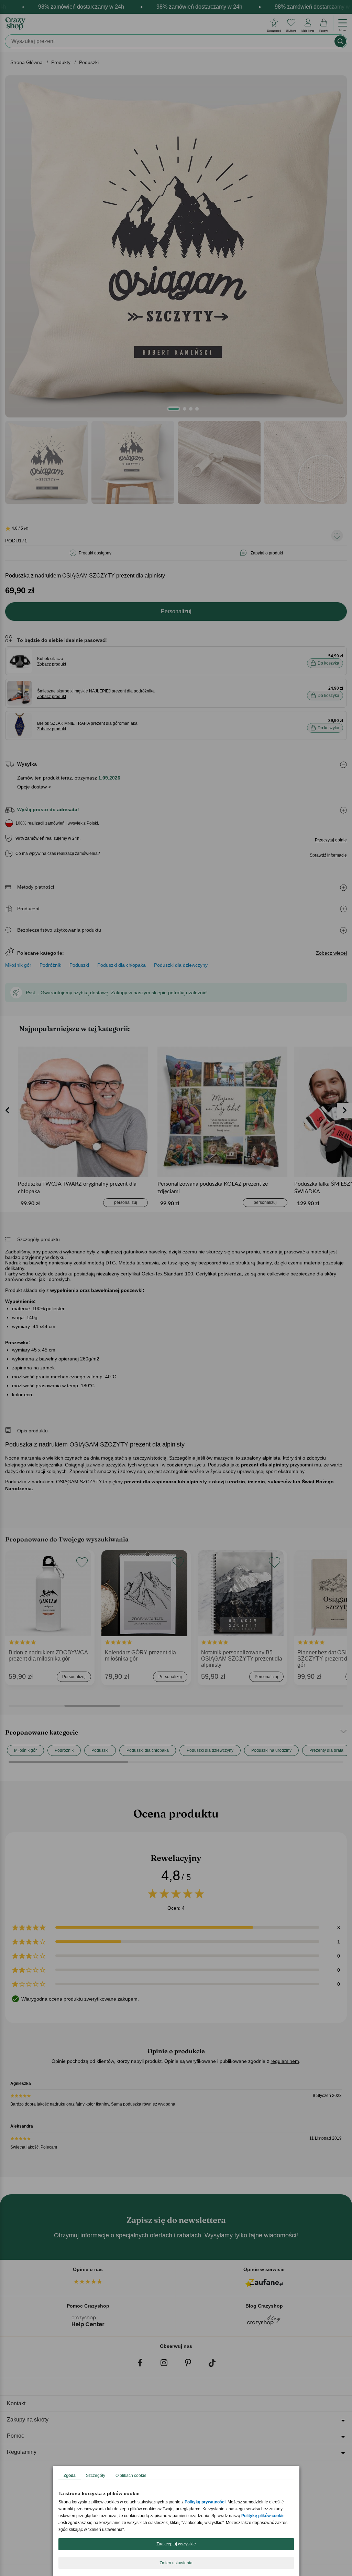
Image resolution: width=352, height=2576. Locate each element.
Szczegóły (96, 2476)
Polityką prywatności (205, 2502)
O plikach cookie (131, 2476)
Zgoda (70, 2476)
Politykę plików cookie (263, 2516)
